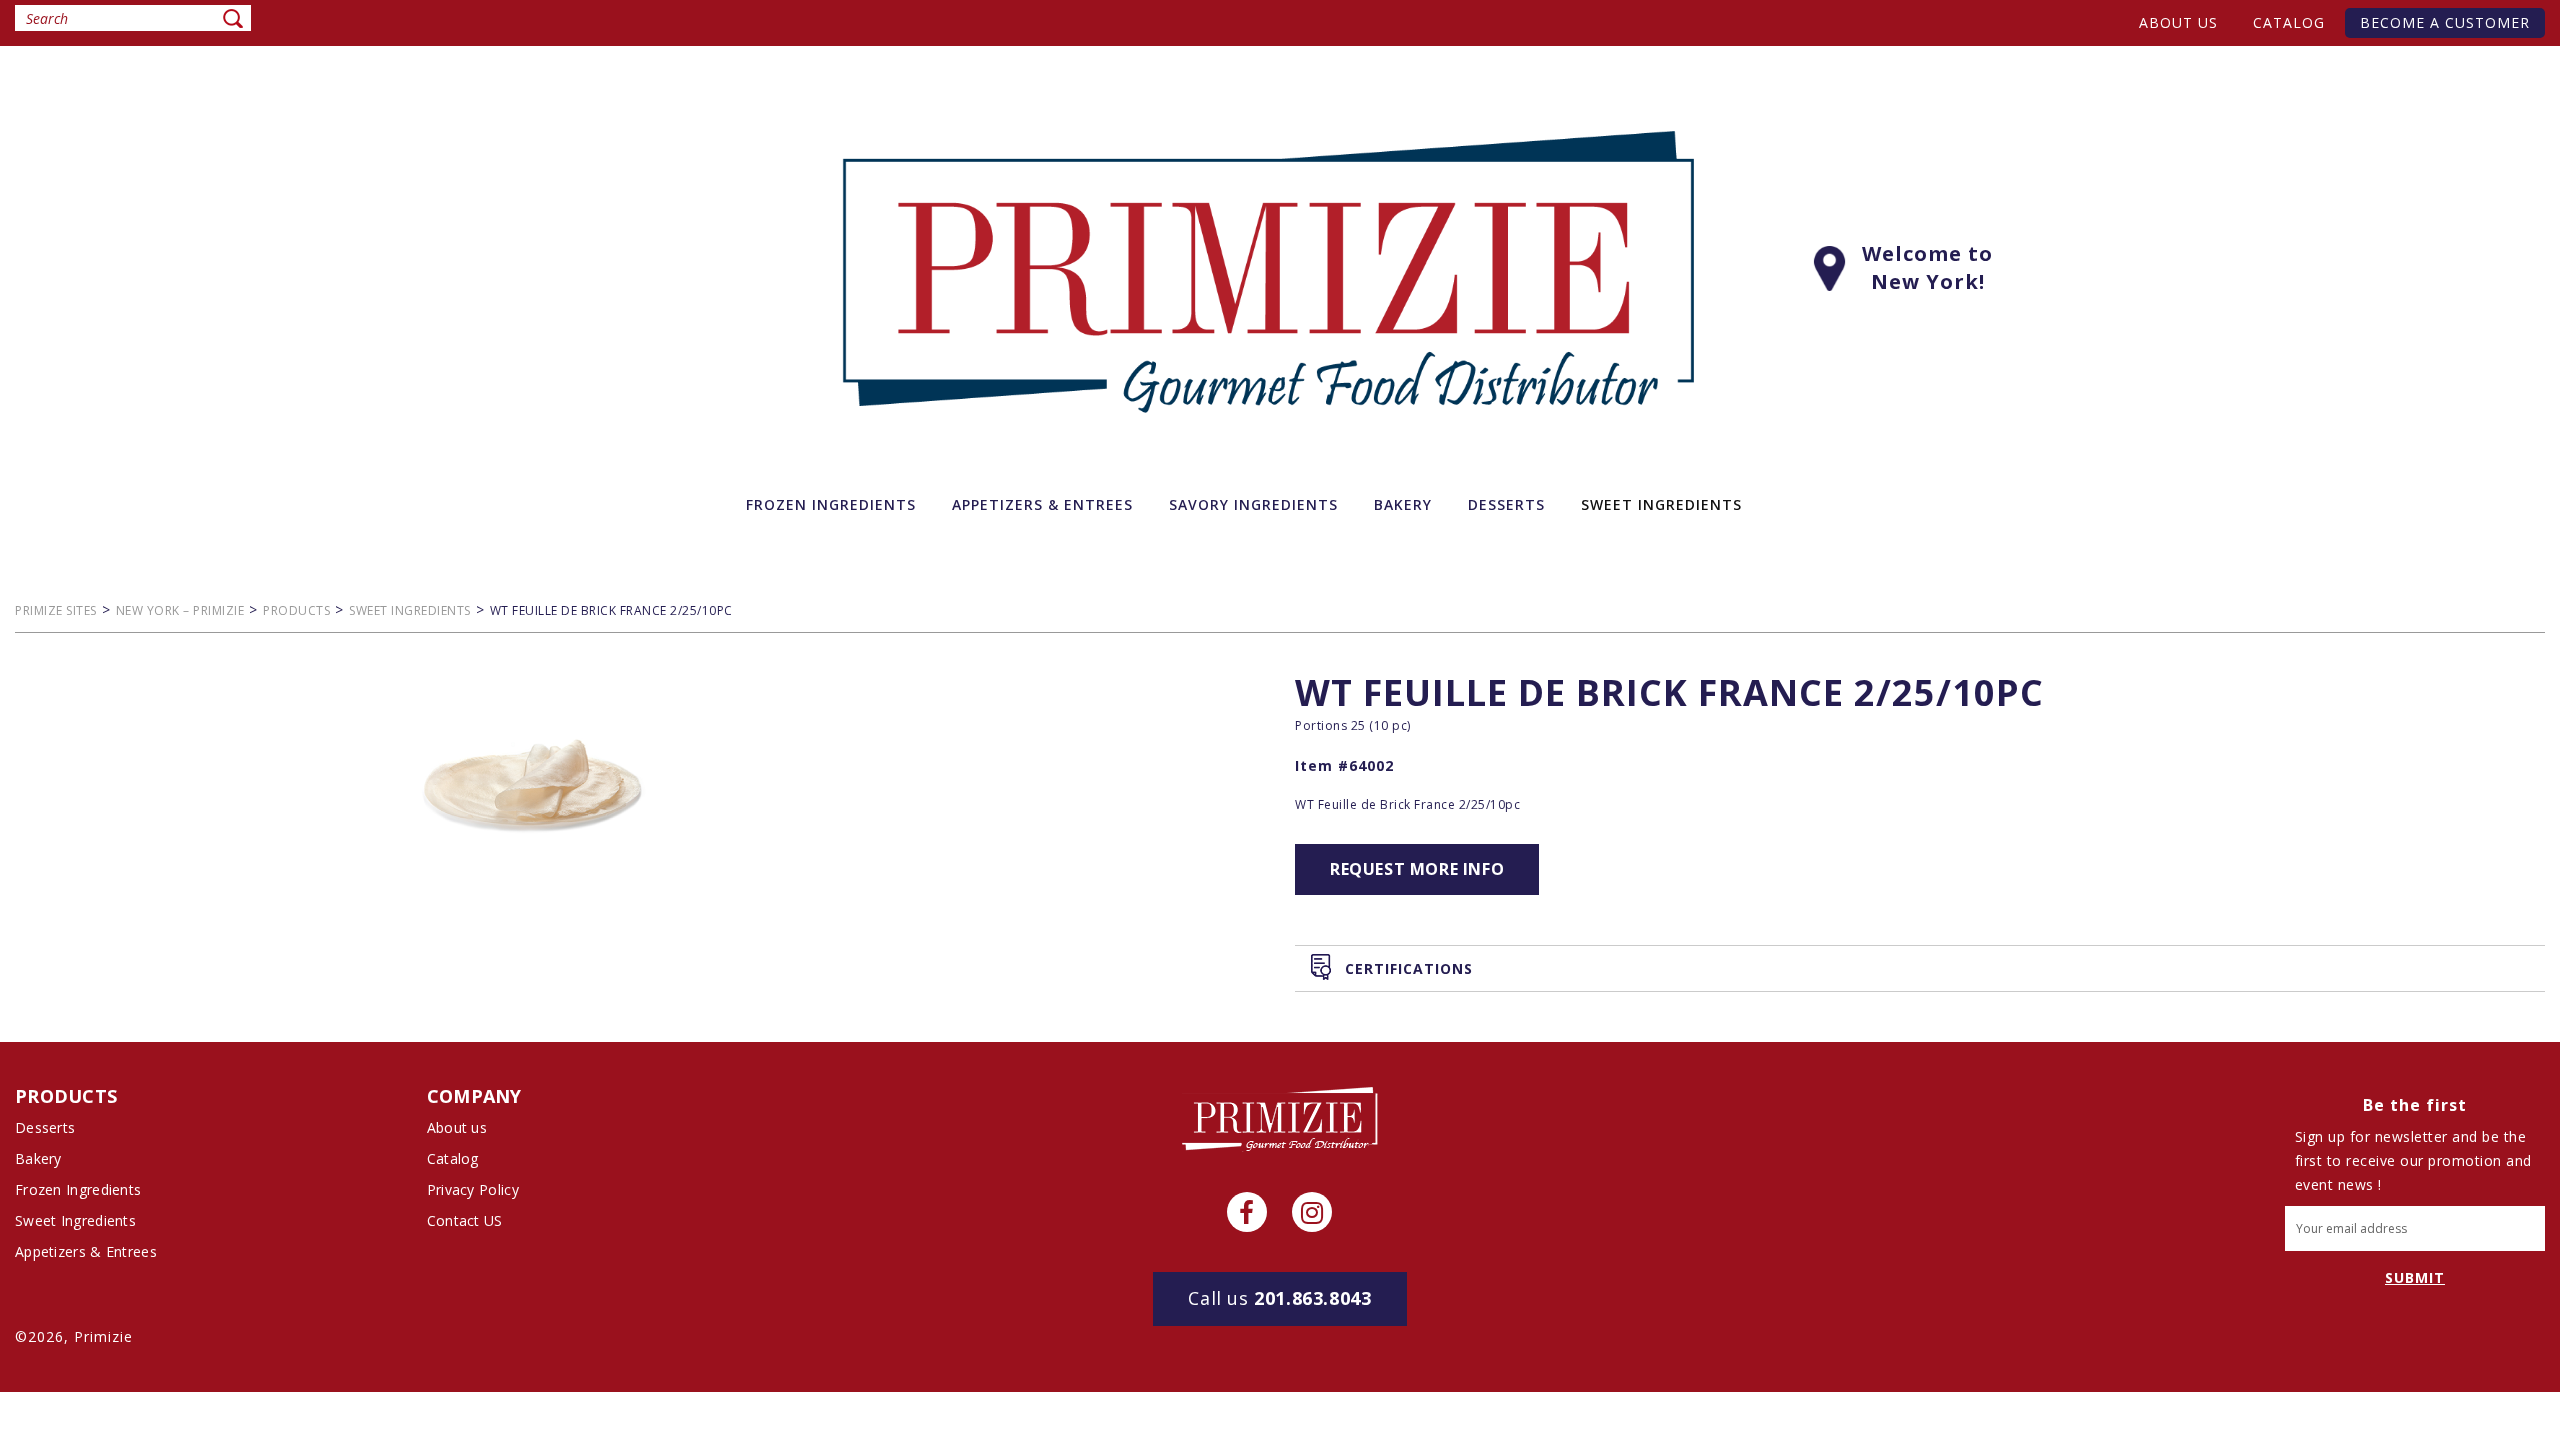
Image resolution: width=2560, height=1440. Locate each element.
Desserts (45, 1127)
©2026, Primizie (74, 1336)
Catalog (2289, 22)
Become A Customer (2445, 22)
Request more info (1417, 869)
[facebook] (1247, 1212)
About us (2178, 22)
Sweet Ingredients (75, 1220)
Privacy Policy (473, 1189)
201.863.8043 (1279, 1298)
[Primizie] (1280, 1118)
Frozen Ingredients (78, 1189)
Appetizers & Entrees (86, 1251)
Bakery (38, 1158)
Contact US (465, 1220)
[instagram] (1312, 1212)
